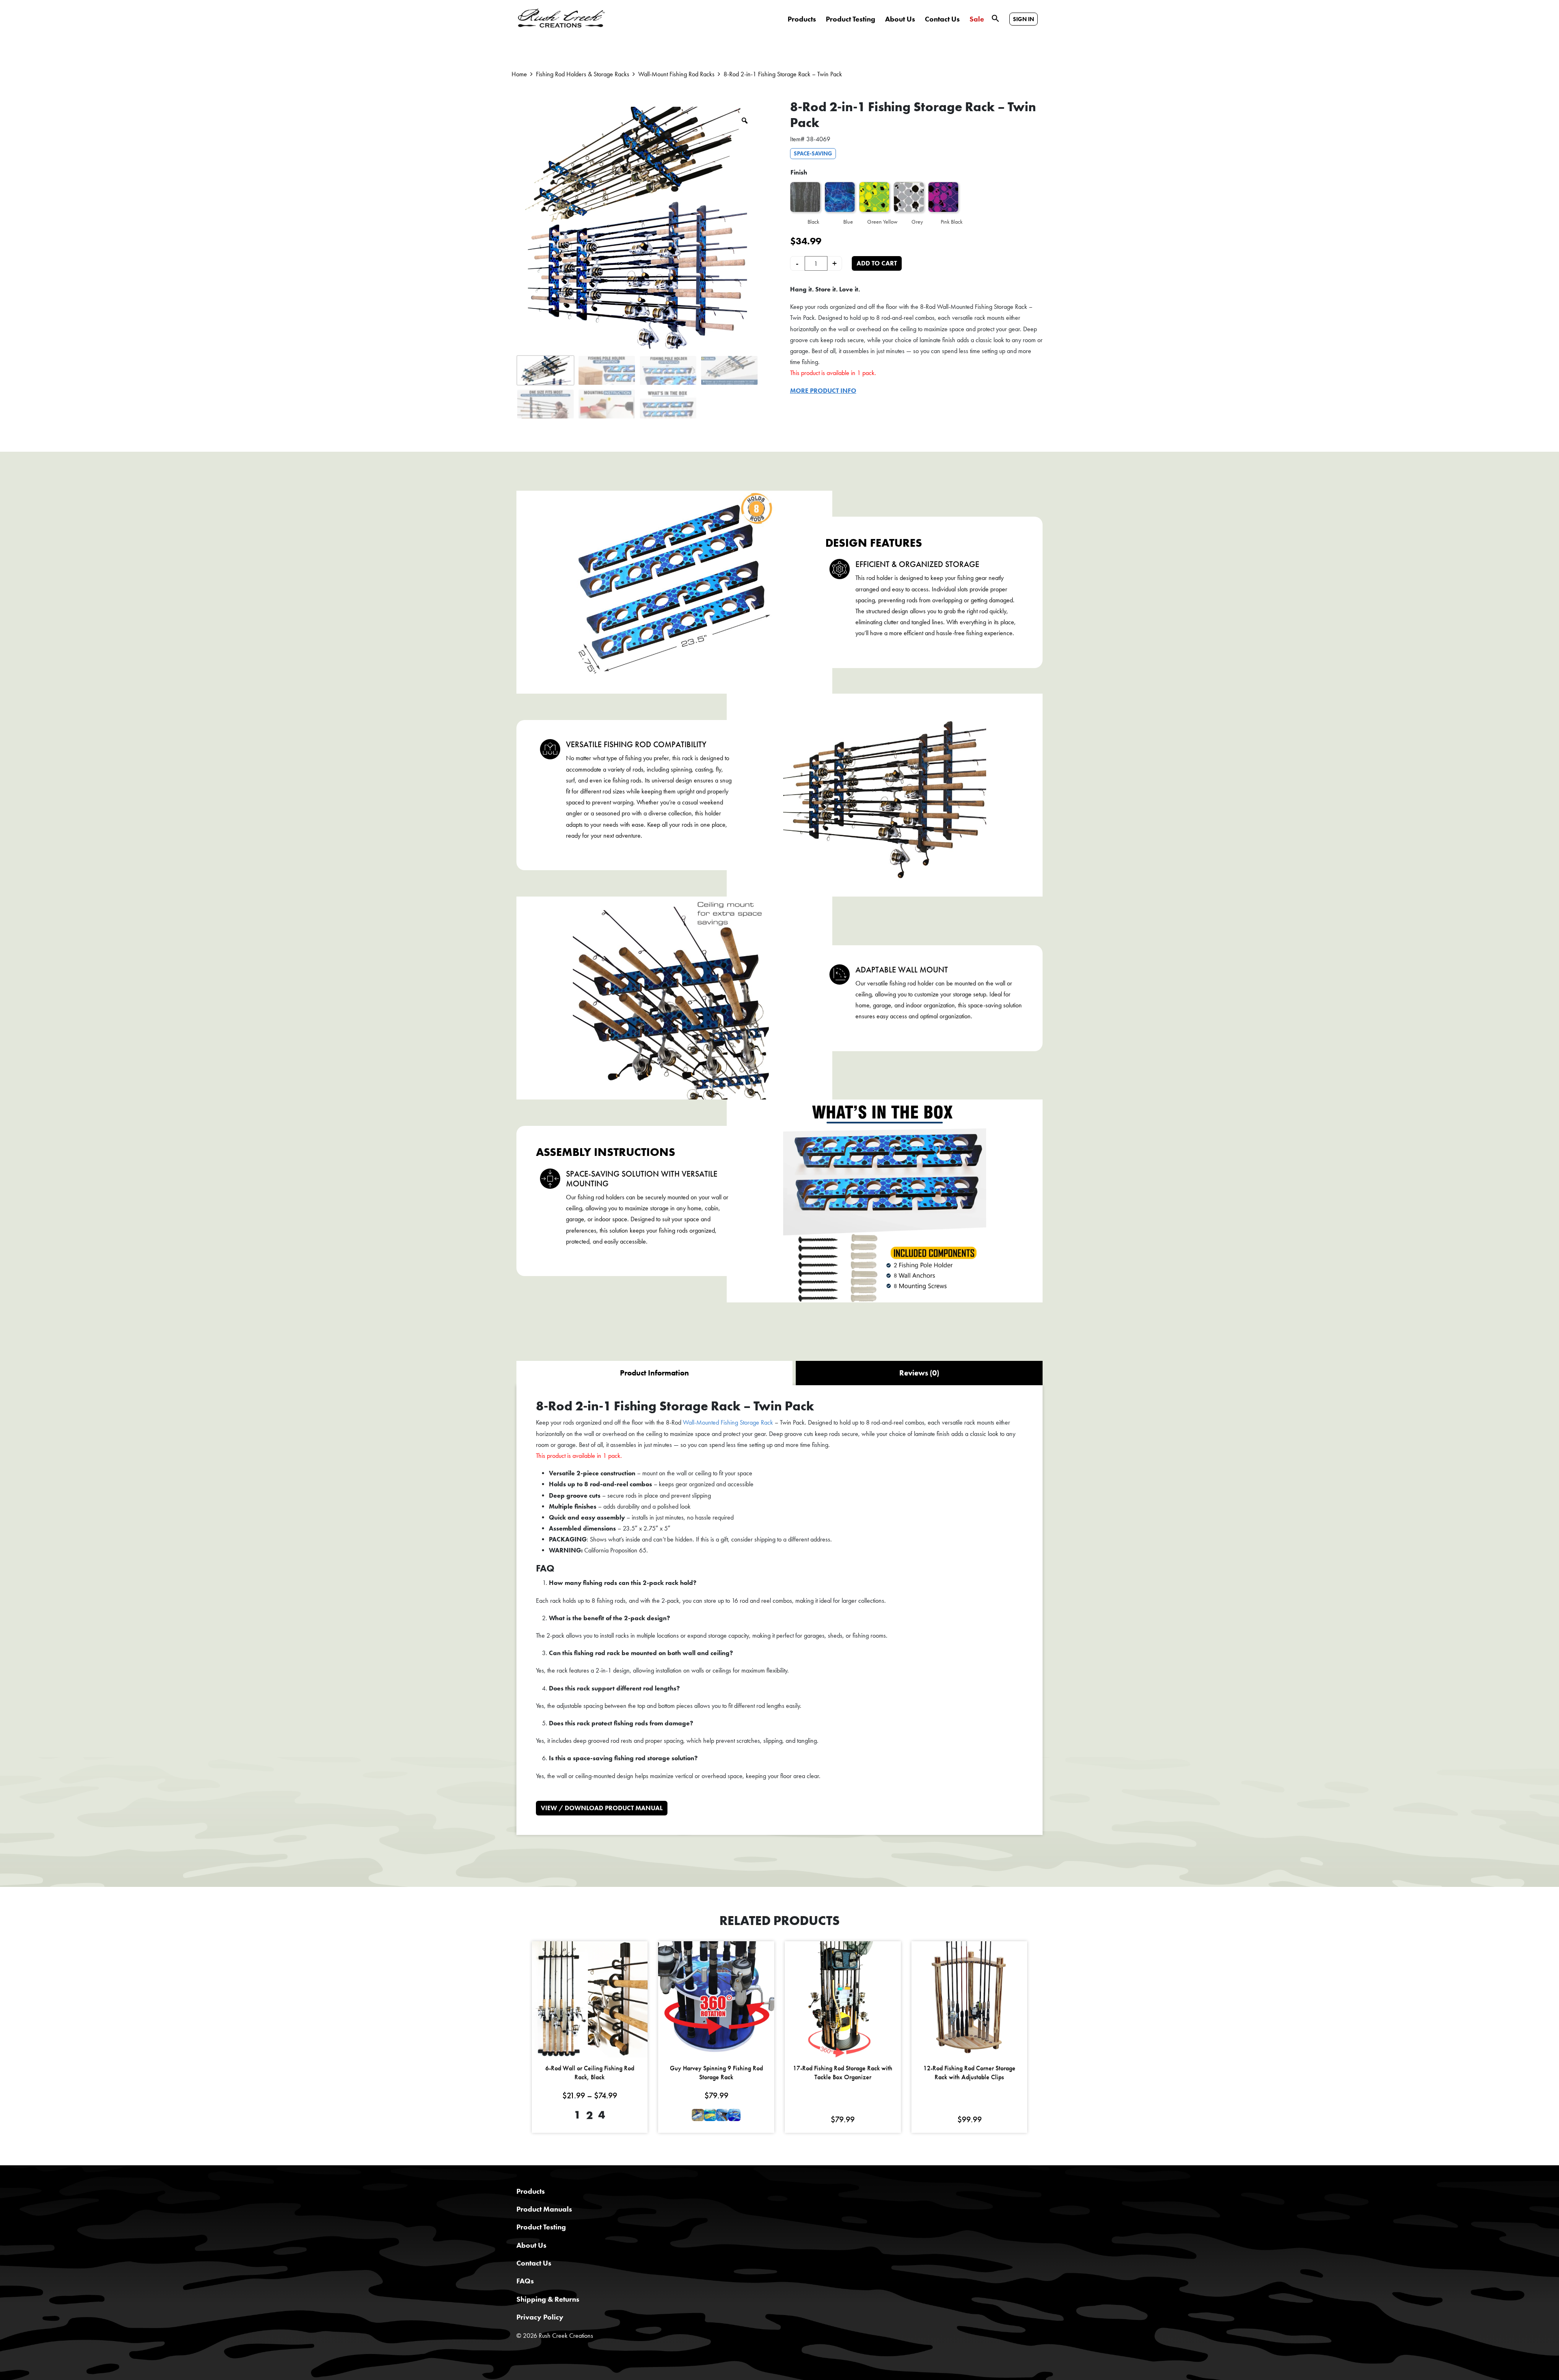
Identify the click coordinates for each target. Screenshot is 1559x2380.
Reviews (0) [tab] (919, 1373)
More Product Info (823, 391)
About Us (900, 19)
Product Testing (851, 19)
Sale (977, 19)
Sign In (1023, 19)
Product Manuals (544, 2209)
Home (519, 74)
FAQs (525, 2281)
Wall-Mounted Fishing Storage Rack (728, 1422)
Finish (799, 172)
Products (802, 19)
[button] (995, 18)
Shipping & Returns (548, 2299)
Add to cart (877, 263)
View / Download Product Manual (602, 1808)
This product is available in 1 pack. (833, 373)
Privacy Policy (540, 2317)
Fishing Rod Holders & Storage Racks (583, 74)
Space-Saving (813, 153)
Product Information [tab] (654, 1373)
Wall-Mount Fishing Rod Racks (676, 74)
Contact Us (942, 19)
